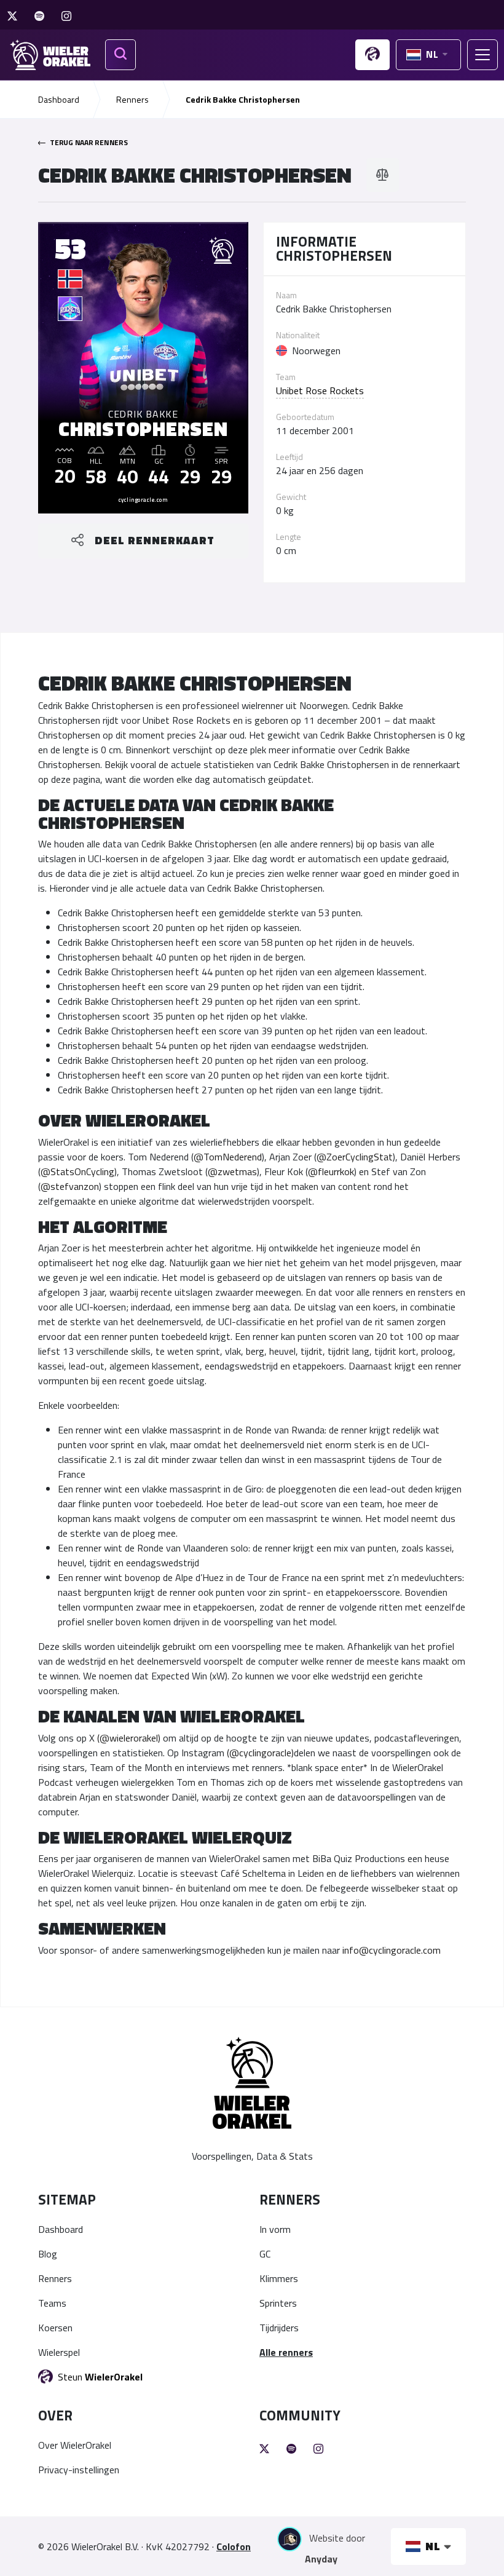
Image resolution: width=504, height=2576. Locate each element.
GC (265, 2254)
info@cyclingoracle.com (392, 1950)
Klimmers (279, 2278)
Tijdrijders (279, 2328)
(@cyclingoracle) (260, 1753)
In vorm (275, 2229)
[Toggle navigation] (482, 55)
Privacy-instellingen (79, 2470)
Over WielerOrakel (75, 2445)
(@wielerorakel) (129, 1738)
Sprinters (278, 2303)
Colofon (234, 2546)
